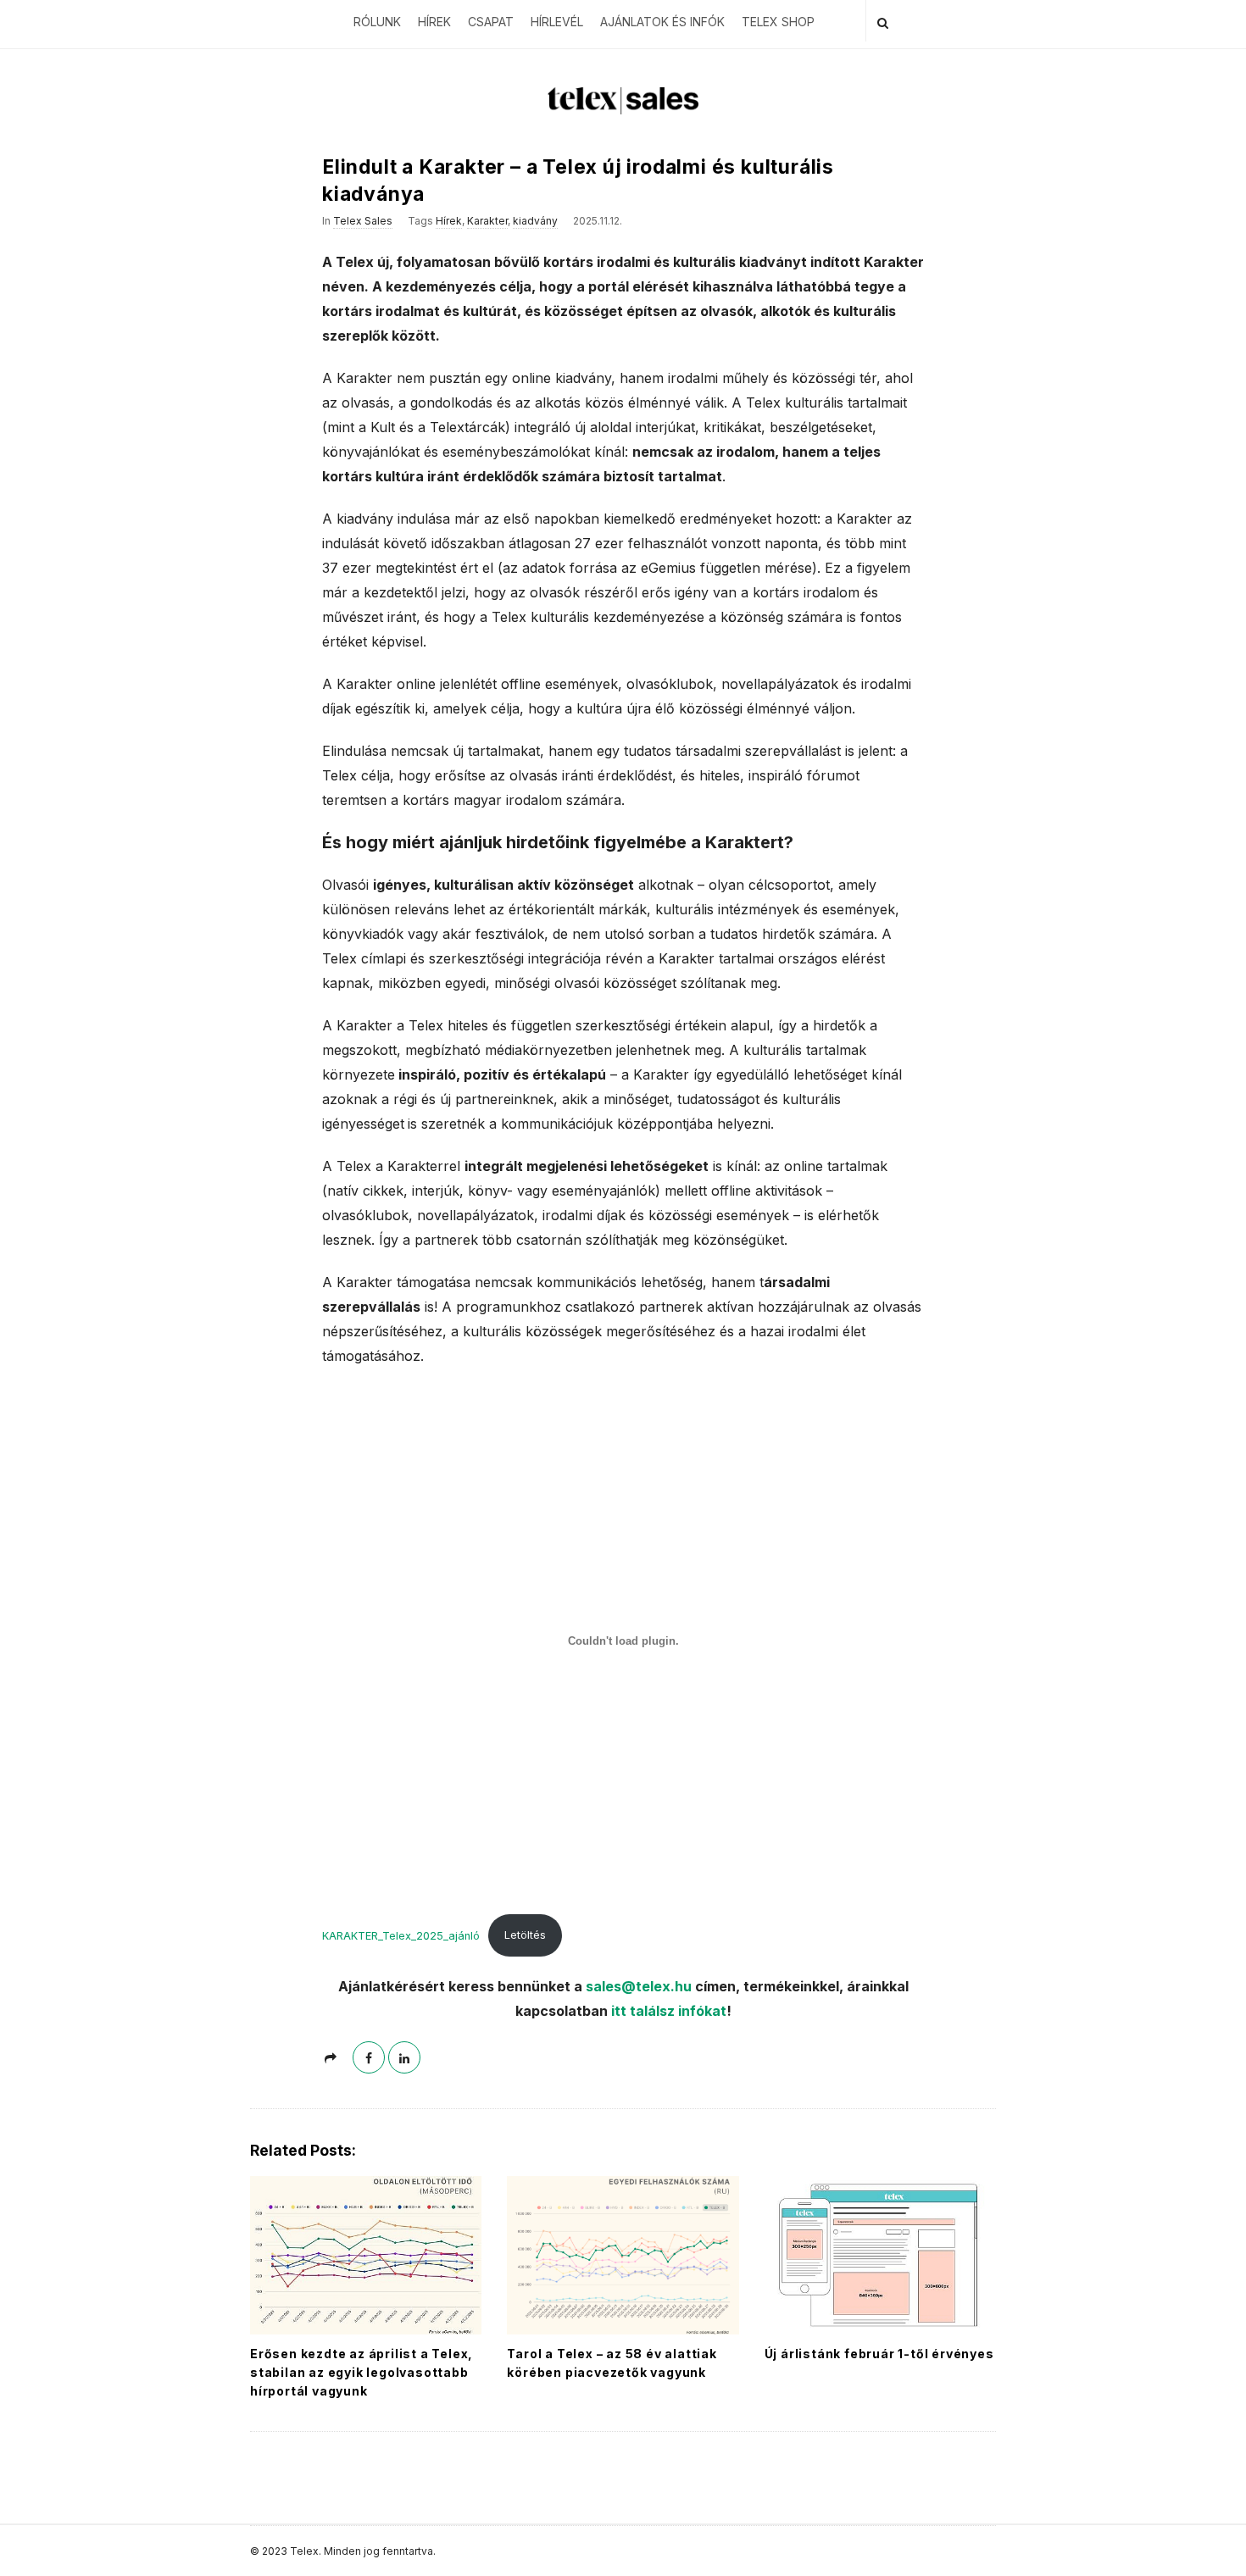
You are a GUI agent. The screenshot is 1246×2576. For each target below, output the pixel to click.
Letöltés (525, 1935)
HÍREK (434, 22)
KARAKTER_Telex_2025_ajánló (401, 1935)
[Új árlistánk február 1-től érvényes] (880, 2255)
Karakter (487, 221)
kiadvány (535, 221)
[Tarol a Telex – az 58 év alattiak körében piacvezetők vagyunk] (623, 2255)
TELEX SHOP (778, 22)
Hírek (449, 221)
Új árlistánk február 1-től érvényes (879, 2354)
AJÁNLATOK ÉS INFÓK (662, 22)
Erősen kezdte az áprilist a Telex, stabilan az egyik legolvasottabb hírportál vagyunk (362, 2372)
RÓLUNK (377, 22)
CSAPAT (491, 22)
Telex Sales (363, 221)
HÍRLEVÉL (557, 22)
